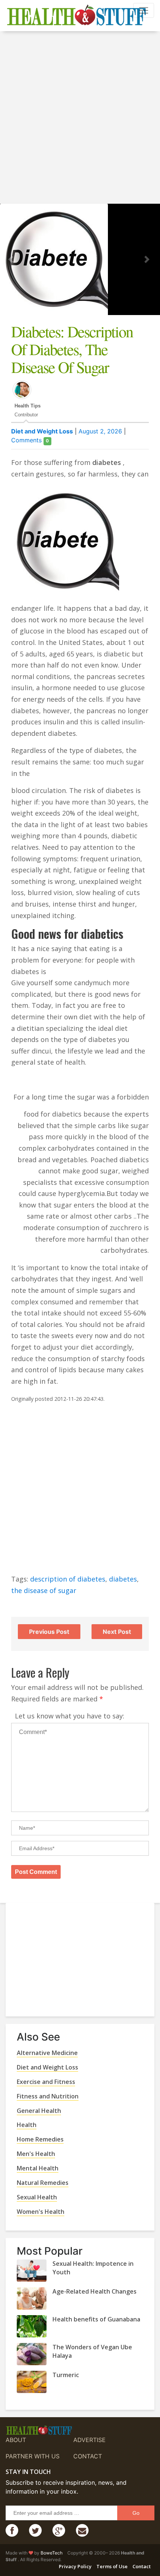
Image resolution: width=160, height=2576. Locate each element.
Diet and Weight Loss (42, 431)
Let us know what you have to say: (70, 1716)
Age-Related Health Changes (95, 2291)
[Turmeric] (32, 2382)
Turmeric (66, 2375)
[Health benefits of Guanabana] (32, 2326)
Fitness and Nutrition (48, 2096)
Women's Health (41, 2212)
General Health (39, 2111)
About (16, 2440)
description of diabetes (68, 1579)
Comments (30, 440)
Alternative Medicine (47, 2053)
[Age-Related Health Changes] (32, 2298)
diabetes (123, 1579)
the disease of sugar (44, 1590)
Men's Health (36, 2154)
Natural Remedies (43, 2183)
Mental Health (38, 2168)
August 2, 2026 (100, 431)
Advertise (89, 2440)
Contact (88, 2456)
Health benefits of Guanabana (96, 2319)
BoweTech (52, 2553)
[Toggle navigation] (144, 10)
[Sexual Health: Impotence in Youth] (32, 2271)
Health (27, 2125)
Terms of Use (112, 2566)
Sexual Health (37, 2197)
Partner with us (33, 2456)
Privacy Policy (75, 2566)
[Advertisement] (80, 118)
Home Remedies (40, 2139)
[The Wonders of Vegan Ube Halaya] (32, 2354)
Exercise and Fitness (46, 2082)
